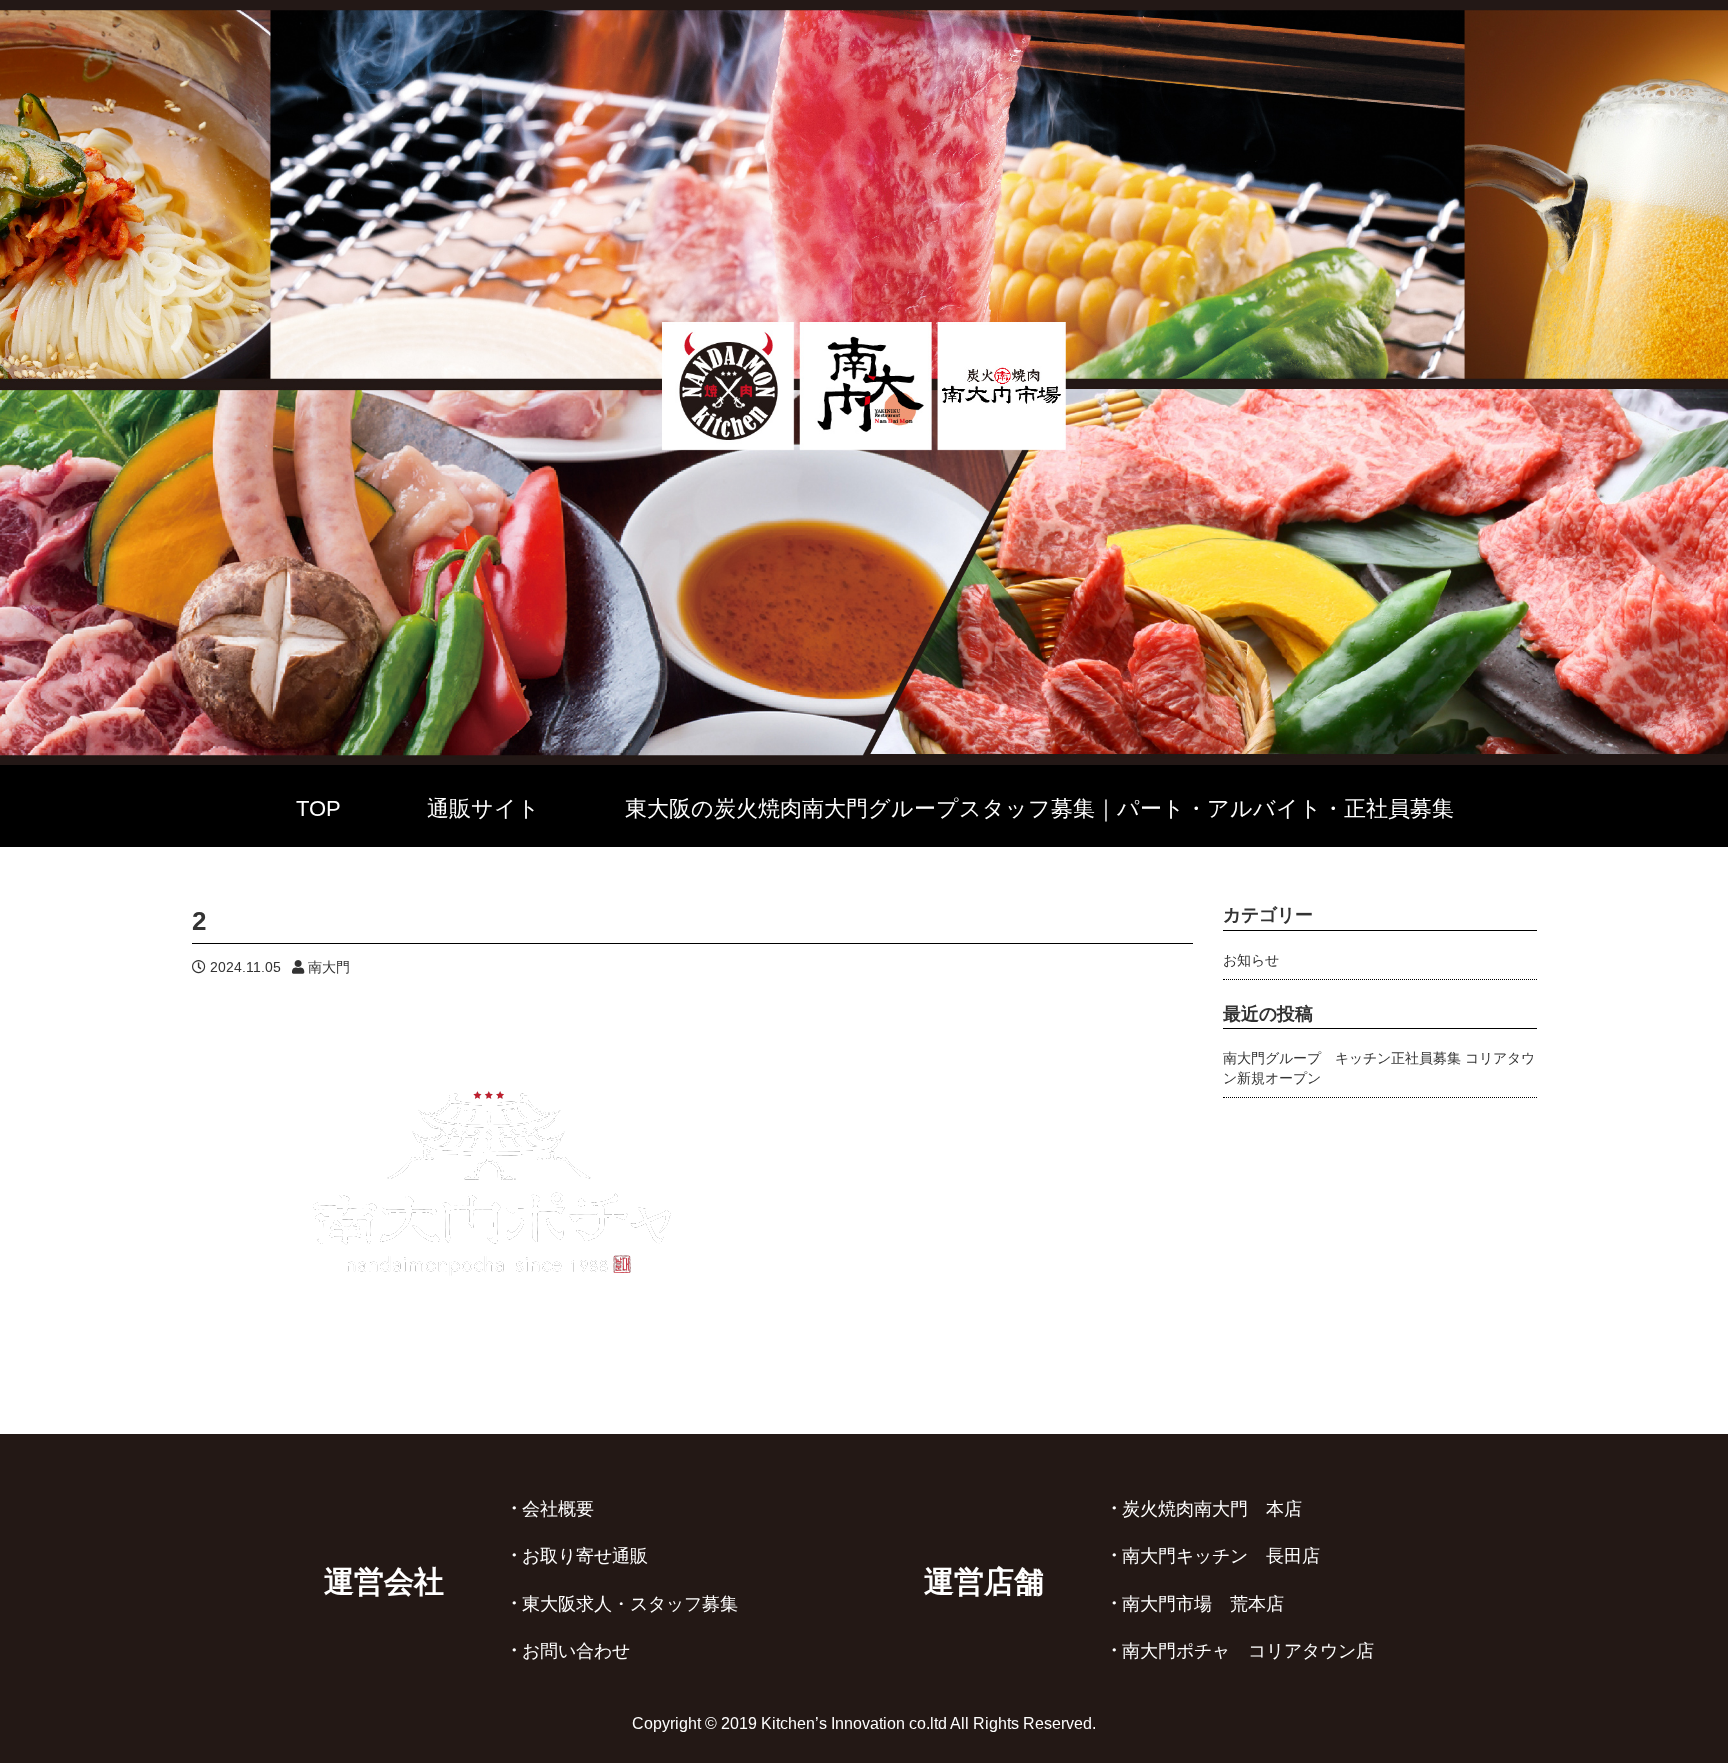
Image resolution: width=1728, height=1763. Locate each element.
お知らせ (1251, 960)
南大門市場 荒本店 (1203, 1604)
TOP (318, 808)
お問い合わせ (576, 1651)
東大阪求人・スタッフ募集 (630, 1604)
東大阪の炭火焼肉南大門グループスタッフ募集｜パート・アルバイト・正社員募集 (1039, 808)
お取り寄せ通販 (585, 1556)
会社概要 (558, 1509)
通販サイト (483, 808)
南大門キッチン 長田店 (1221, 1556)
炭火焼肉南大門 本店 (1212, 1509)
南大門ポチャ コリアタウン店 (1248, 1651)
